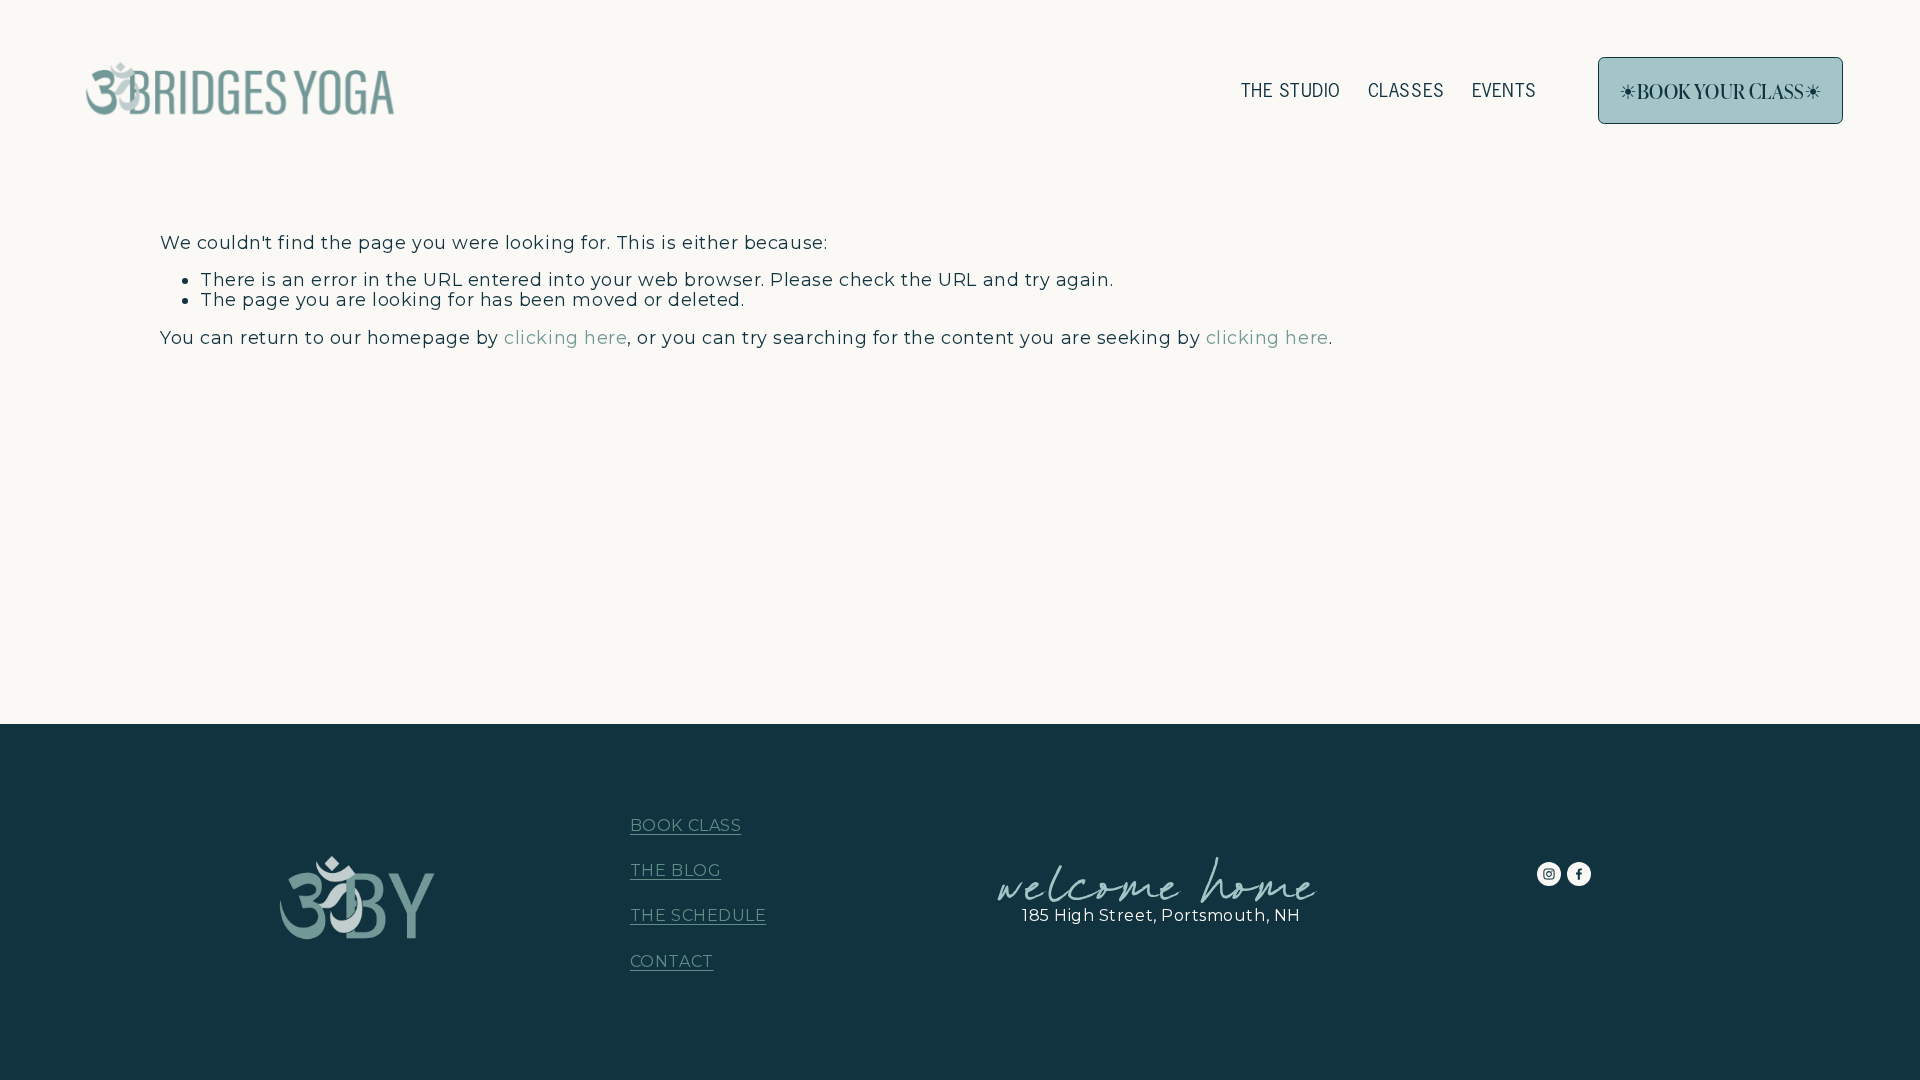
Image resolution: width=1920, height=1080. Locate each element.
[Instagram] (1549, 874)
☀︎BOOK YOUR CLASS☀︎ (1720, 91)
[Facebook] (1579, 874)
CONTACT (672, 962)
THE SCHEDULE (698, 916)
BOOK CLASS (685, 826)
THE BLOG (675, 871)
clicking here (565, 337)
